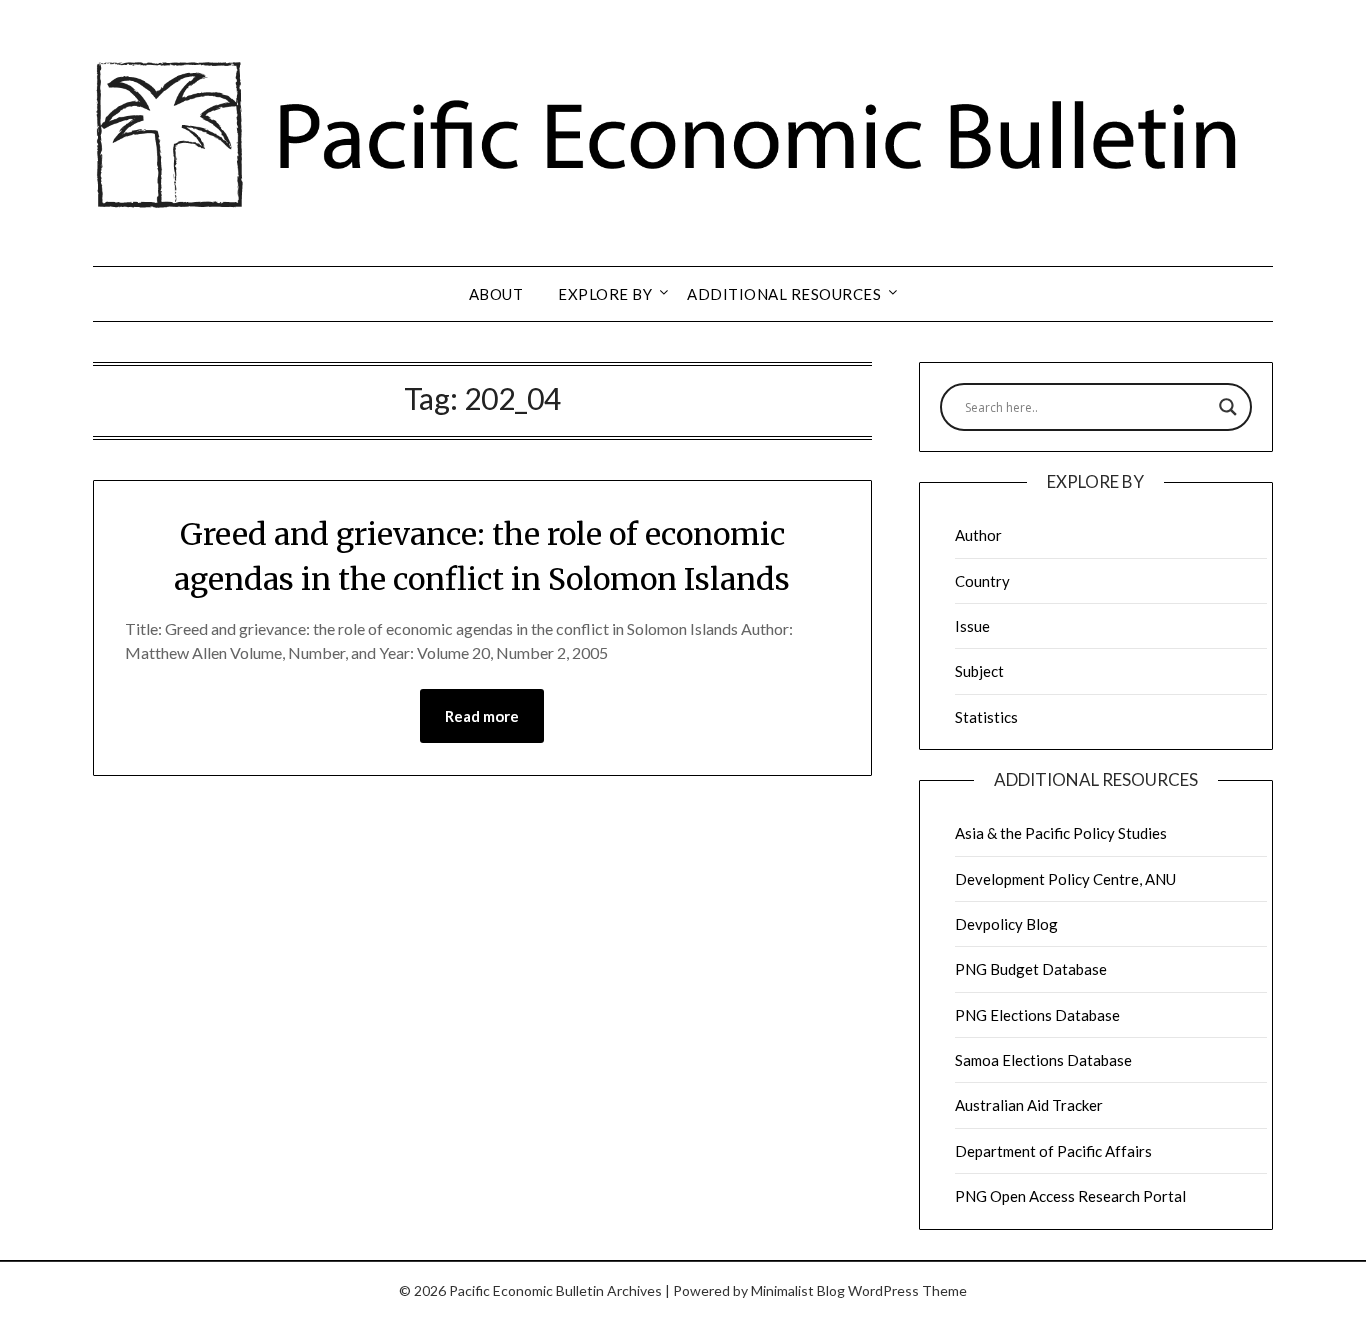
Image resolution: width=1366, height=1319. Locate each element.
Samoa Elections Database (1043, 1060)
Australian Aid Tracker (1029, 1105)
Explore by (605, 294)
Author (978, 535)
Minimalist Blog (798, 1290)
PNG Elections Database (1037, 1015)
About (496, 294)
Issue (972, 626)
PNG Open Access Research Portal (1070, 1196)
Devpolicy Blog (1006, 924)
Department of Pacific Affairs (1053, 1151)
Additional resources (784, 294)
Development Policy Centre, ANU (1065, 879)
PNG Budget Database (1031, 969)
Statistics (986, 717)
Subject (979, 671)
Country (982, 581)
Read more (482, 716)
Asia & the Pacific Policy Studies (1061, 833)
